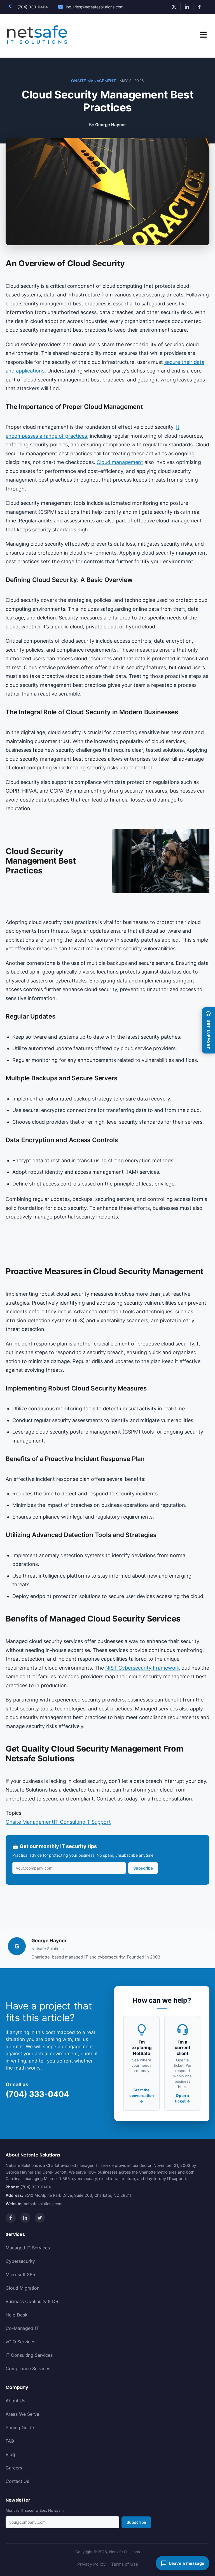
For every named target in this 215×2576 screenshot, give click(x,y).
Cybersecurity (20, 2261)
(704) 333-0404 (33, 7)
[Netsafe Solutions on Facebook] (200, 7)
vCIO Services (20, 2342)
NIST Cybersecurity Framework (143, 1668)
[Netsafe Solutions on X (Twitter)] (174, 7)
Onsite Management (94, 81)
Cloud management (120, 462)
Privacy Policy (91, 2564)
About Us (15, 2401)
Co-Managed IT (22, 2328)
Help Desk (17, 2315)
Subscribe (143, 1868)
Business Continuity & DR (32, 2301)
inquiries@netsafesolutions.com (95, 7)
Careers (14, 2468)
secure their (178, 362)
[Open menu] (203, 36)
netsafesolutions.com (43, 2204)
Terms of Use (125, 2564)
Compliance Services (28, 2368)
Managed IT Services (28, 2248)
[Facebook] (11, 2218)
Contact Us (17, 2481)
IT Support (98, 1822)
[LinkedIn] (25, 2218)
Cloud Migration (23, 2288)
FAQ (10, 2441)
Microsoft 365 (20, 2275)
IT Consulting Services (29, 2355)
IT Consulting (70, 1822)
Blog (10, 2454)
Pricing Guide (20, 2427)
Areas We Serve (22, 2414)
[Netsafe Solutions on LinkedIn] (187, 7)
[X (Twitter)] (40, 2218)
